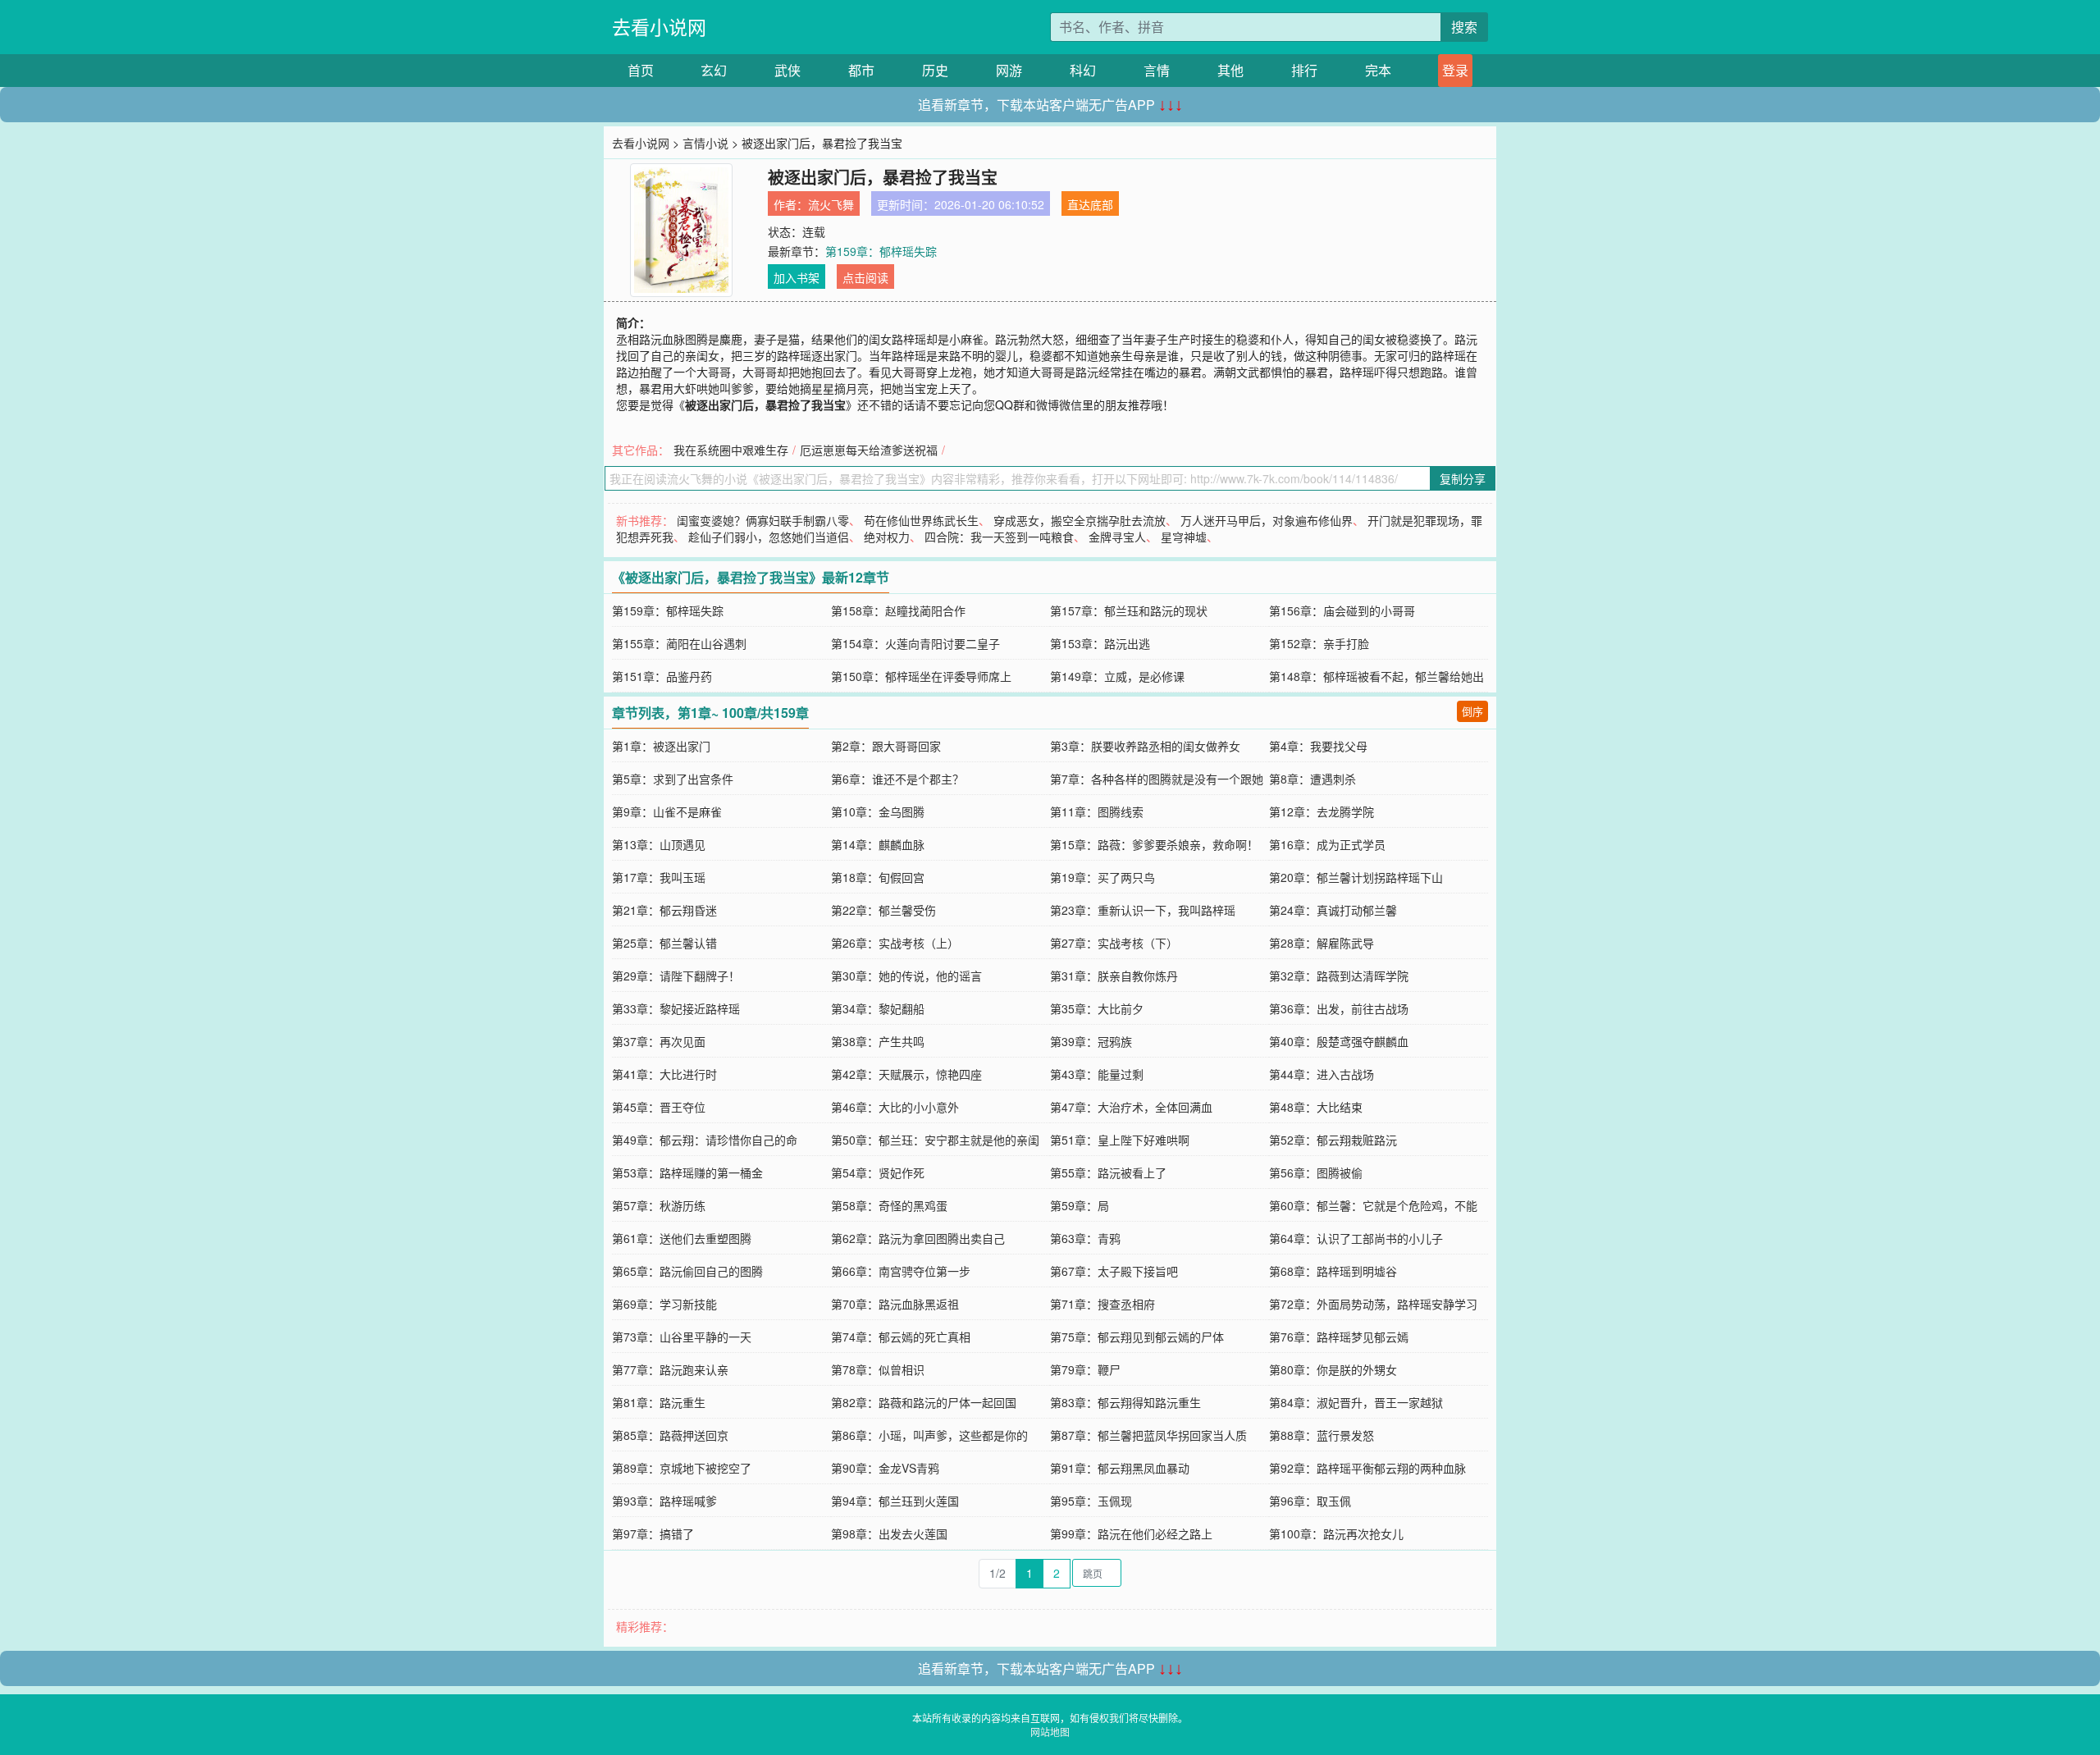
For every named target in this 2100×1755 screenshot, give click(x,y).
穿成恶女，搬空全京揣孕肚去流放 (1080, 520)
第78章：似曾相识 (878, 1369)
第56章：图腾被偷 (1316, 1172)
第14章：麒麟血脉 (878, 844)
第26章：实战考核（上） (895, 943)
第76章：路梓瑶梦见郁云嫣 (1339, 1337)
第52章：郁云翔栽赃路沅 (1333, 1140)
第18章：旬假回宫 (878, 877)
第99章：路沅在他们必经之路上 (1131, 1533)
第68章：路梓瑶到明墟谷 (1333, 1271)
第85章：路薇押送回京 (670, 1435)
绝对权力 (887, 537)
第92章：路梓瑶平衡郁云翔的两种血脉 (1367, 1468)
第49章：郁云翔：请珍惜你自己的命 (705, 1140)
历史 (935, 70)
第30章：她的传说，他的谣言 (906, 976)
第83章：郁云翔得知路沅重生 (1125, 1402)
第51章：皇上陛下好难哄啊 (1120, 1140)
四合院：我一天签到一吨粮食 (999, 537)
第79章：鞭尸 (1085, 1369)
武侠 (787, 70)
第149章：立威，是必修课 (1117, 676)
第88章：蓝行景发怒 (1322, 1435)
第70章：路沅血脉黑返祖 (895, 1304)
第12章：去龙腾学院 (1322, 811)
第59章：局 (1080, 1205)
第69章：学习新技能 (664, 1304)
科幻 (1083, 70)
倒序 (1472, 711)
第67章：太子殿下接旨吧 (1114, 1271)
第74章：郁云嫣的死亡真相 (901, 1337)
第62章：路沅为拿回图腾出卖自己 (918, 1238)
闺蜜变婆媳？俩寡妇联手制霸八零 (763, 520)
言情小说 (705, 143)
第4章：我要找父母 (1318, 746)
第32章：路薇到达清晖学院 (1339, 976)
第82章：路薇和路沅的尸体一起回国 (924, 1402)
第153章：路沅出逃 (1100, 643)
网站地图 (1050, 1732)
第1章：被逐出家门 (661, 746)
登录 (1455, 70)
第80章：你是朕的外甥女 (1333, 1369)
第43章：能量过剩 (1097, 1074)
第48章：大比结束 (1316, 1107)
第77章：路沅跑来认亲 (670, 1369)
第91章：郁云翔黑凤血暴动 (1120, 1468)
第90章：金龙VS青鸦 (885, 1468)
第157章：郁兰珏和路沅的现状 (1129, 610)
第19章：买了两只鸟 (1102, 877)
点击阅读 (865, 277)
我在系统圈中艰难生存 (731, 450)
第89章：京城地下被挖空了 (682, 1468)
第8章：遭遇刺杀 (1312, 779)
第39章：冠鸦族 (1091, 1041)
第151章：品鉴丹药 (662, 676)
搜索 (1464, 27)
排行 (1304, 70)
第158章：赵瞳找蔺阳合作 (898, 610)
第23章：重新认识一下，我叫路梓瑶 (1143, 910)
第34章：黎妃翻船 (878, 1008)
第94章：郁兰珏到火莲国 (895, 1501)
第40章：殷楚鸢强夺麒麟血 (1339, 1041)
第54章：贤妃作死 (878, 1172)
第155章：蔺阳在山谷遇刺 (679, 643)
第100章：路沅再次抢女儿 (1336, 1533)
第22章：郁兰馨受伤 (883, 910)
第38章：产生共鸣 (878, 1041)
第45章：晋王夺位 (659, 1107)
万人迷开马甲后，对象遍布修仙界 (1267, 520)
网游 (1009, 70)
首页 (641, 70)
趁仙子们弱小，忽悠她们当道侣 (769, 537)
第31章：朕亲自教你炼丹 (1114, 976)
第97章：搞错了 (653, 1533)
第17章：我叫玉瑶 (659, 877)
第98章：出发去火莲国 (889, 1533)
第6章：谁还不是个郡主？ (897, 779)
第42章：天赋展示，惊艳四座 (906, 1074)
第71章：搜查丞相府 (1102, 1304)
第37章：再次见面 (659, 1041)
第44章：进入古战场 (1322, 1074)
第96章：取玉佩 (1310, 1501)
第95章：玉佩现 (1091, 1501)
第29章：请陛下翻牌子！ (676, 976)
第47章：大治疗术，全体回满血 (1131, 1107)
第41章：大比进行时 (664, 1074)
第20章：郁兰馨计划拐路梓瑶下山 (1356, 877)
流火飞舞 (831, 204)
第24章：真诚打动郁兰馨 (1333, 910)
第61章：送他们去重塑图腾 (682, 1238)
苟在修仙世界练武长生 (921, 520)
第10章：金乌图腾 (878, 811)
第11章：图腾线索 (1097, 811)
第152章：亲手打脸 (1319, 643)
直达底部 (1090, 204)
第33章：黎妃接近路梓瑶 (676, 1008)
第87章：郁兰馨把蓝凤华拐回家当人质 (1148, 1435)
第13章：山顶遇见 (659, 844)
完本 (1378, 70)
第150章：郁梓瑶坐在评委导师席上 (921, 676)
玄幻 (714, 70)
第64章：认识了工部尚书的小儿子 (1356, 1238)
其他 (1230, 70)
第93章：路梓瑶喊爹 (664, 1501)
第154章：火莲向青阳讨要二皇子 (915, 643)
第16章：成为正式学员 (1327, 844)
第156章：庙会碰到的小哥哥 (1342, 610)
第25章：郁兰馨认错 (664, 943)
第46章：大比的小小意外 (895, 1107)
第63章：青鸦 (1085, 1238)
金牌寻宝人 (1117, 537)
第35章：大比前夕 (1097, 1008)
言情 (1157, 70)
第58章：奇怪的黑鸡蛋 (889, 1205)
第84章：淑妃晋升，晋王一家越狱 (1356, 1402)
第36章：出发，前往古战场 (1339, 1008)
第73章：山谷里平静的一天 (682, 1337)
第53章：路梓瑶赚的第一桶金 (687, 1172)
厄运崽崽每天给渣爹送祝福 (869, 450)
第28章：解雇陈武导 (1322, 943)
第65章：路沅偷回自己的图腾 (687, 1271)
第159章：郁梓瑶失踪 (881, 251)
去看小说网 (659, 27)
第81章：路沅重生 (659, 1402)
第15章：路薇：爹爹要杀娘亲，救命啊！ (1154, 844)
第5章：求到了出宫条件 (673, 779)
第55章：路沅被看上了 (1108, 1172)
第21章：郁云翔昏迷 (664, 910)
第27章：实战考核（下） (1114, 943)
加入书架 (797, 277)
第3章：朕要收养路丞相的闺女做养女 (1145, 746)
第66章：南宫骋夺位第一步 (901, 1271)
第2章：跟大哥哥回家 (886, 746)
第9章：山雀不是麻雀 (667, 811)
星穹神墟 (1184, 537)
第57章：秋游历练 (659, 1205)
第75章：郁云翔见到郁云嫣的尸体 (1137, 1337)
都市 (861, 70)
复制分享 (1463, 478)
